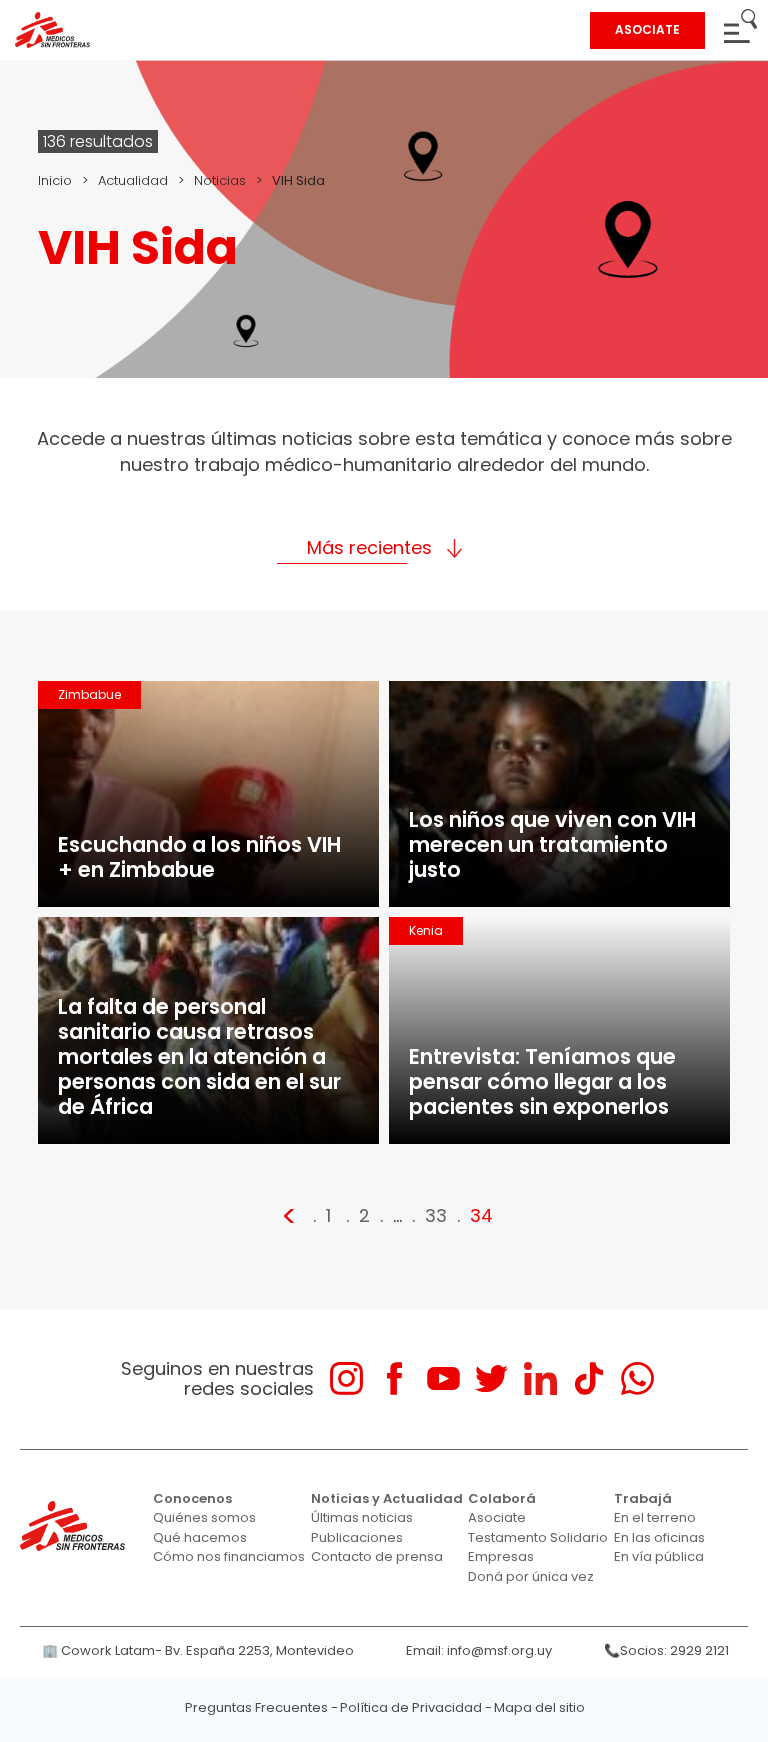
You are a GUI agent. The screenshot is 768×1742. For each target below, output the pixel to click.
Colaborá (502, 1498)
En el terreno (655, 1517)
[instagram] (346, 1378)
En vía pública (659, 1556)
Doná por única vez (531, 1576)
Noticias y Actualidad (387, 1498)
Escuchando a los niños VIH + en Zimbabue (199, 857)
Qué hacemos (200, 1537)
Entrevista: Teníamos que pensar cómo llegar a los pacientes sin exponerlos (542, 1081)
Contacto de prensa (377, 1556)
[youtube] (443, 1378)
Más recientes (369, 547)
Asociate (497, 1517)
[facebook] (394, 1378)
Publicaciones (357, 1537)
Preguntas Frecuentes (256, 1707)
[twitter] (491, 1378)
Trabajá (643, 1498)
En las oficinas (659, 1537)
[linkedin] (540, 1378)
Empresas (501, 1556)
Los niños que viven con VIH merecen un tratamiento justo (552, 844)
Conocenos (192, 1498)
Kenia (426, 930)
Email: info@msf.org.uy (479, 1650)
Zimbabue (89, 694)
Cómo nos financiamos (229, 1556)
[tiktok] (588, 1378)
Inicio (55, 180)
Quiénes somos (204, 1517)
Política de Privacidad (411, 1707)
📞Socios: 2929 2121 (666, 1650)
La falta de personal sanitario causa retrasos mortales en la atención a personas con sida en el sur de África (199, 1056)
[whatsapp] (637, 1378)
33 (436, 1215)
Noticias (220, 180)
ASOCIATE (647, 29)
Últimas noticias (362, 1517)
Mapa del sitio (539, 1707)
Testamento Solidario (538, 1537)
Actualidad (133, 180)
